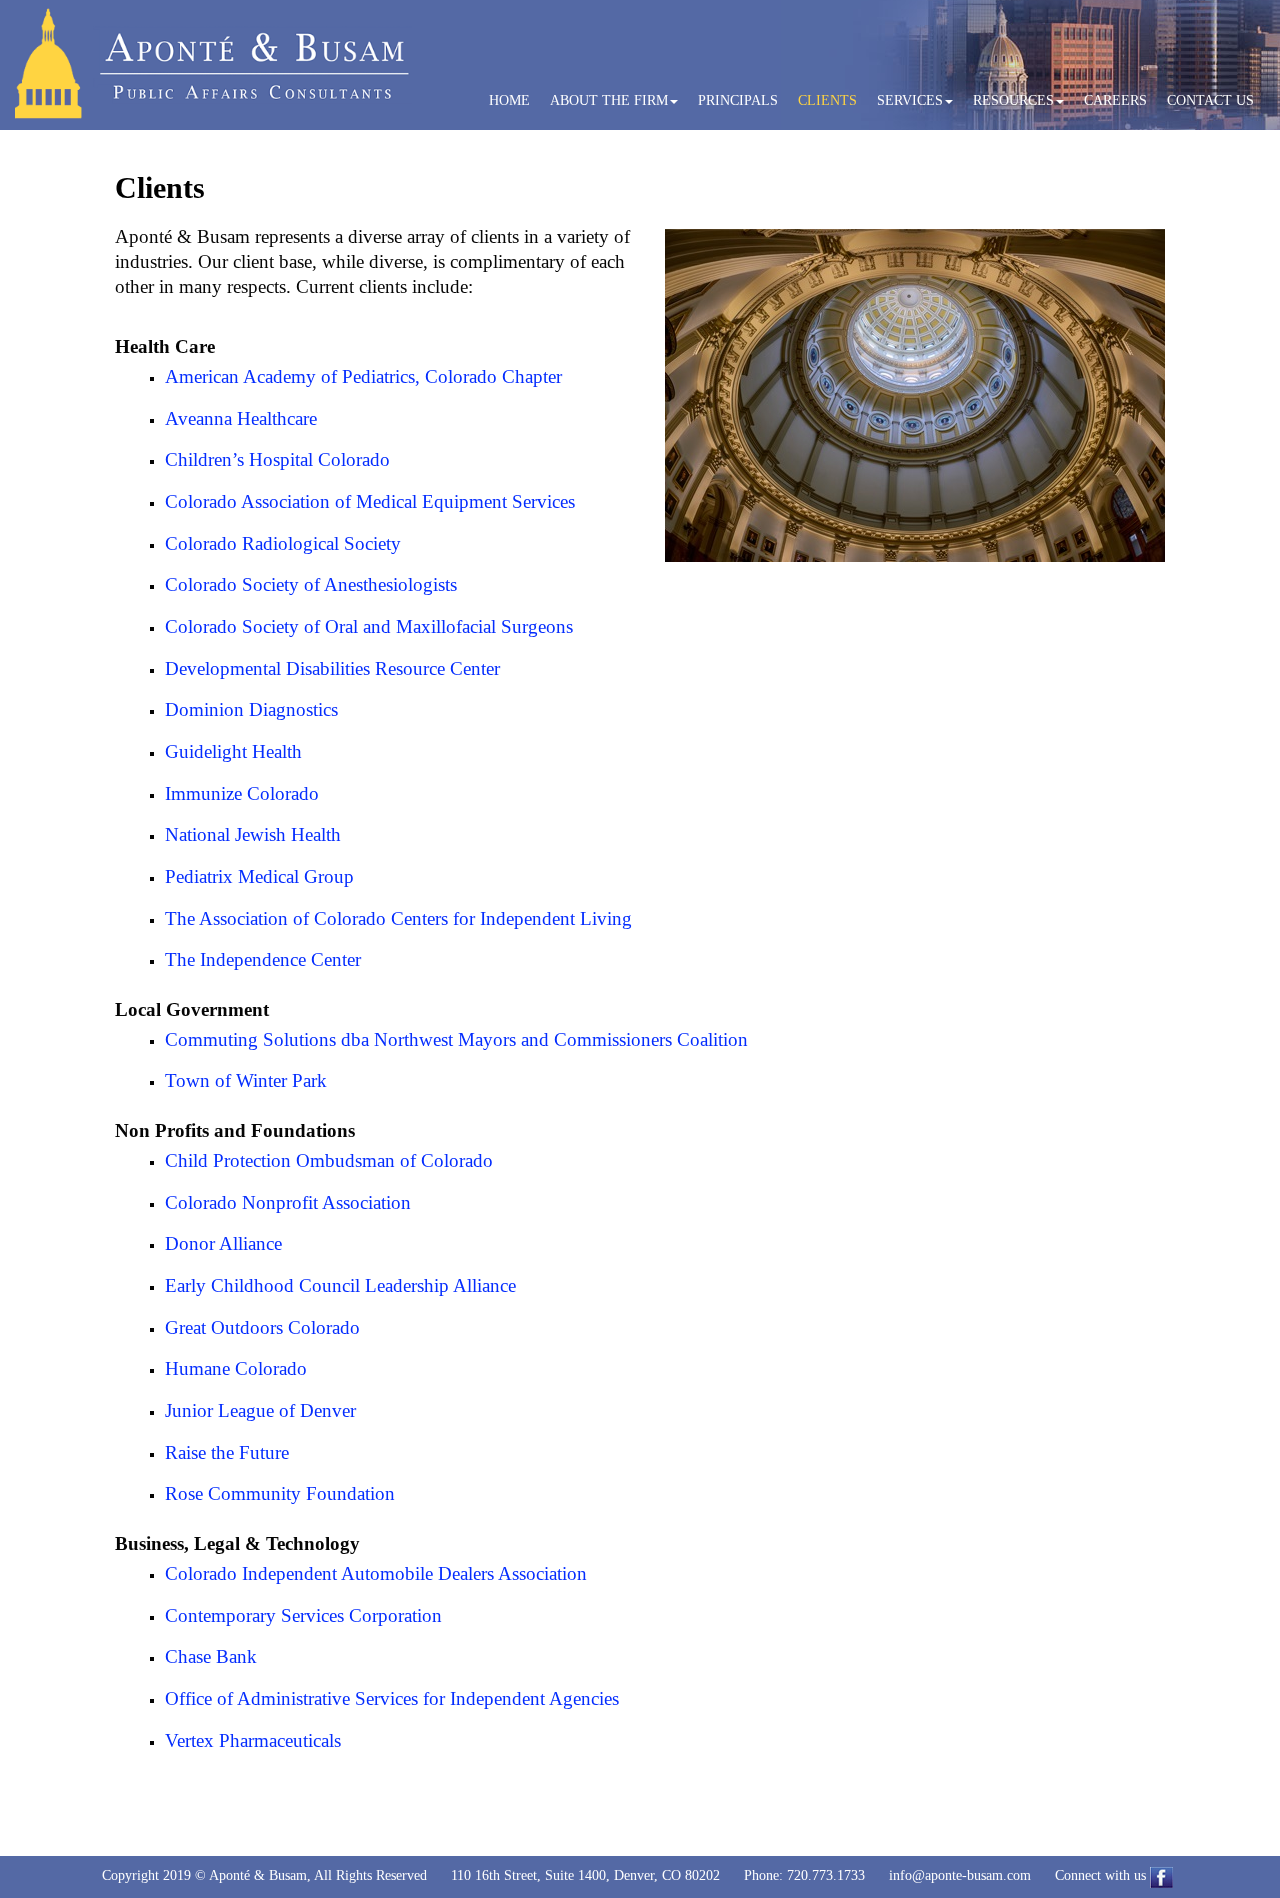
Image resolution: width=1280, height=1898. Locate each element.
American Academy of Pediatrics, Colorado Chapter (363, 376)
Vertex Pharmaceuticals (253, 1740)
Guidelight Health (233, 751)
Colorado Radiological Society (283, 543)
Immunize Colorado (242, 793)
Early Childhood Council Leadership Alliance (340, 1285)
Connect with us (1102, 1875)
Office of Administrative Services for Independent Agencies (392, 1698)
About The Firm (609, 100)
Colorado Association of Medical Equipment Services (370, 501)
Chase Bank (211, 1656)
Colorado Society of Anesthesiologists (311, 584)
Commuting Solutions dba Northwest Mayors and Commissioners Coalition (456, 1039)
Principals (738, 100)
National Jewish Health (253, 834)
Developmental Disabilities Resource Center (332, 668)
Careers (1115, 100)
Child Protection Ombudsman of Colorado (329, 1160)
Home (509, 100)
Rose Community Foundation (280, 1493)
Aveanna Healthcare (241, 418)
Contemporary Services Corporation (303, 1615)
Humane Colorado (236, 1368)
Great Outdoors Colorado (262, 1327)
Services (910, 100)
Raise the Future (227, 1452)
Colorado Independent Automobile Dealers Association (376, 1573)
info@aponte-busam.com (960, 1875)
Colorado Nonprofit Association (288, 1202)
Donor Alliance (223, 1243)
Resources (1013, 100)
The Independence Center (263, 959)
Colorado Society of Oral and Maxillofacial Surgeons (369, 626)
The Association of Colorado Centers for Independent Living (398, 918)
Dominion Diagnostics (251, 709)
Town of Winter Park (246, 1080)
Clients (827, 100)
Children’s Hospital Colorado (277, 459)
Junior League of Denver (260, 1410)
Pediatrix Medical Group (259, 876)
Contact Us (1210, 100)
